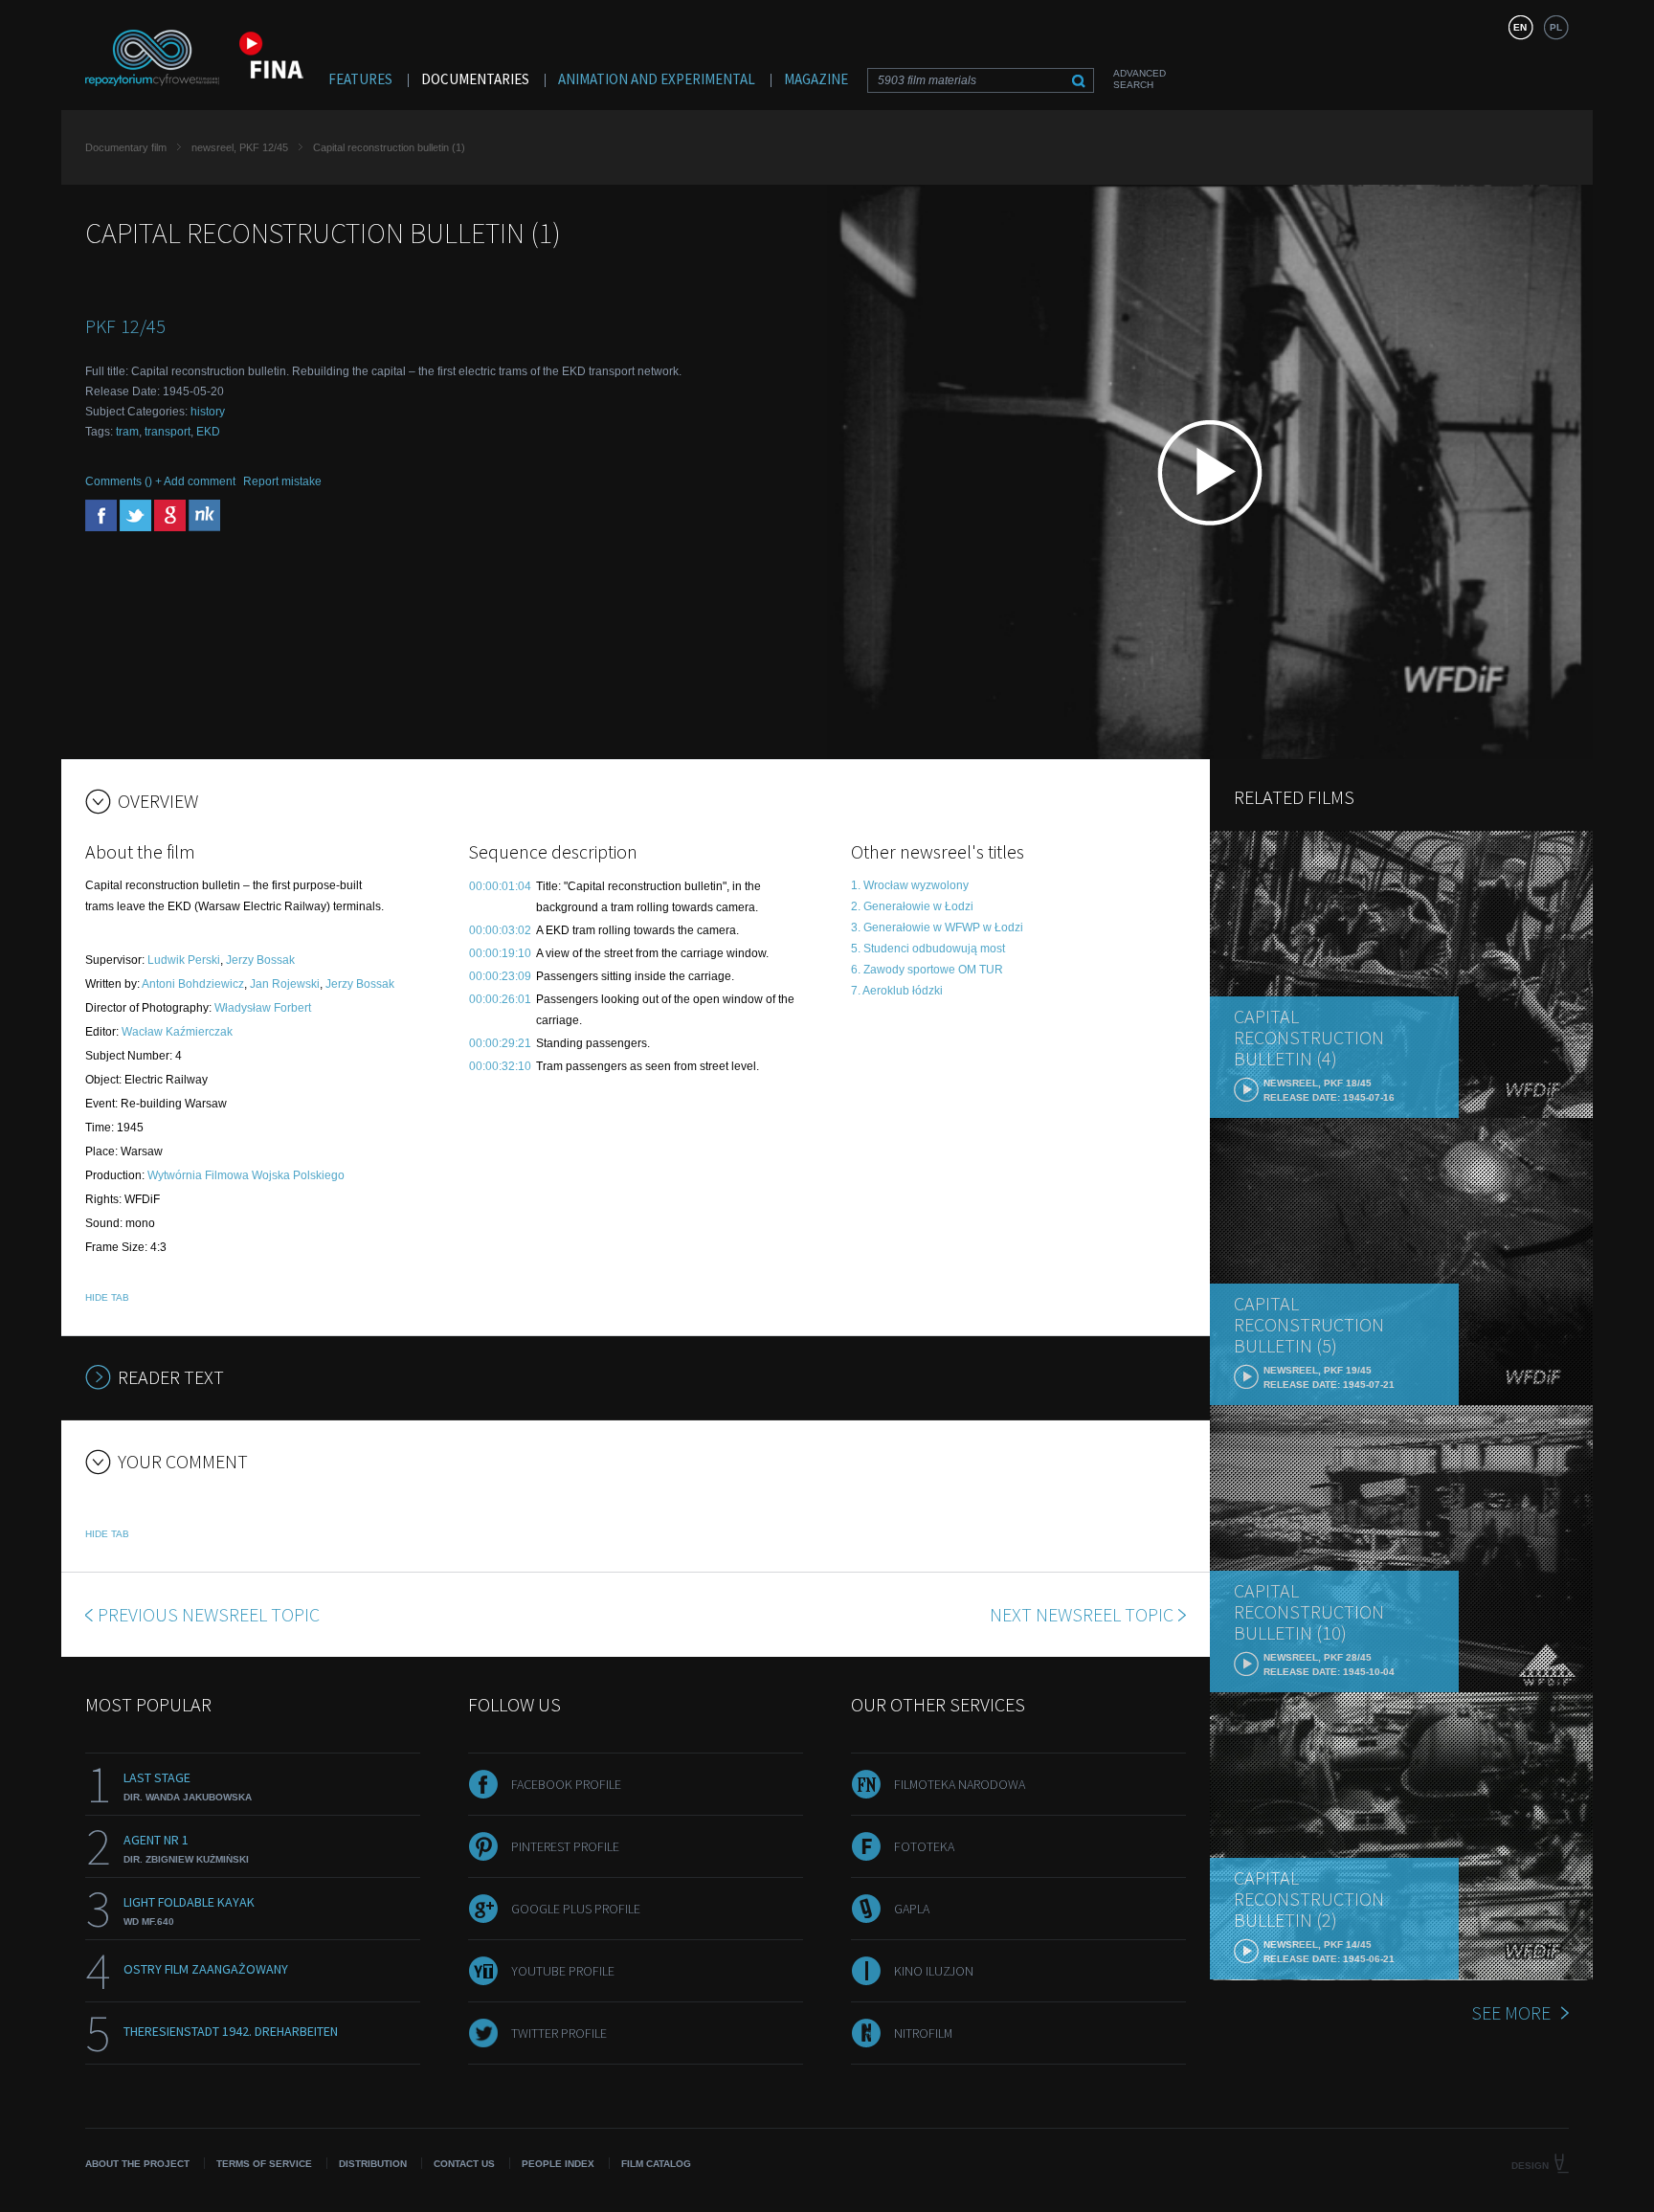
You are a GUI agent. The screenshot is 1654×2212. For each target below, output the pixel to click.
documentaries (475, 79)
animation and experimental (657, 79)
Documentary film (126, 147)
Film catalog (656, 2164)
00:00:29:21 (500, 1043)
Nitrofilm (923, 2033)
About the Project (137, 2164)
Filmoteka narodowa (960, 1784)
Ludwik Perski (184, 960)
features (360, 79)
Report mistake (282, 481)
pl (1556, 27)
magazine (816, 79)
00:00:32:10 (500, 1066)
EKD (208, 432)
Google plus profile (576, 1909)
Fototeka (924, 1846)
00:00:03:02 (500, 930)
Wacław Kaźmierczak (177, 1032)
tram (127, 432)
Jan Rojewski (285, 984)
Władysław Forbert (263, 1008)
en (1520, 27)
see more (1511, 2012)
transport (168, 432)
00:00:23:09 (500, 976)
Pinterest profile (565, 1846)
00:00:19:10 (500, 953)
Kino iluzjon (934, 1971)
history (208, 412)
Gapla (912, 1909)
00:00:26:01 (500, 999)
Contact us (464, 2164)
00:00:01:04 (500, 886)
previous (209, 1614)
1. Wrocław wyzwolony (910, 885)
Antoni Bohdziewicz (193, 984)
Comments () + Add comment (160, 481)
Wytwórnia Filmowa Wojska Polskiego (246, 1175)
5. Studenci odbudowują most (928, 949)
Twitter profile (559, 2033)
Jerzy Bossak (260, 960)
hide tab (107, 1297)
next (1082, 1614)
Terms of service (264, 2164)
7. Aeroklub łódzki (897, 991)
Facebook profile (566, 1784)
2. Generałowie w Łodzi (912, 906)
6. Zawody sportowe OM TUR (927, 970)
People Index (558, 2164)
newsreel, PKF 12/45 (240, 147)
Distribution (373, 2164)
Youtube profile (563, 1971)
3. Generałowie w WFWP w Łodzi (937, 927)
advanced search (1140, 79)
